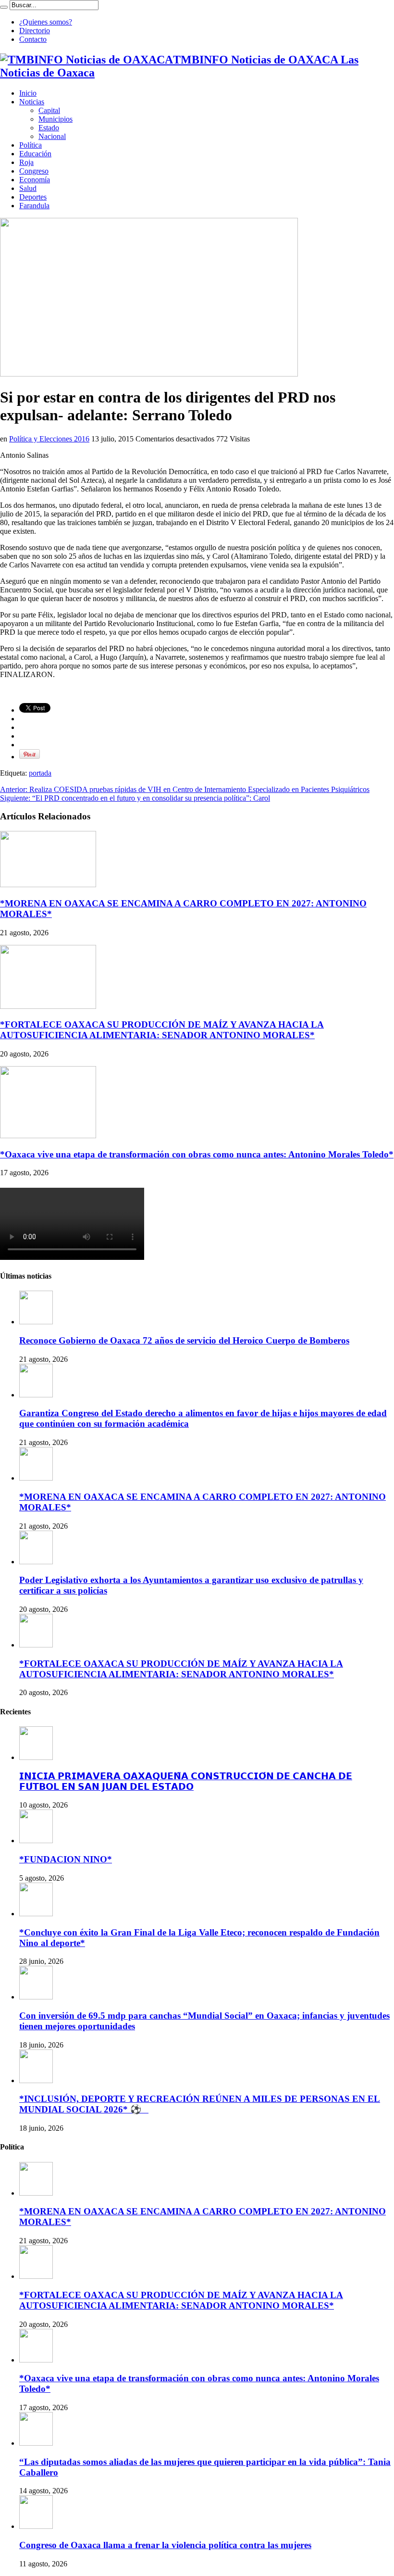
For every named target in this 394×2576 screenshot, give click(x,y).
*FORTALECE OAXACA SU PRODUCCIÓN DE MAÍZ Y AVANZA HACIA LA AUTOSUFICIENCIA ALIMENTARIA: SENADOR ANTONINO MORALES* (162, 1030)
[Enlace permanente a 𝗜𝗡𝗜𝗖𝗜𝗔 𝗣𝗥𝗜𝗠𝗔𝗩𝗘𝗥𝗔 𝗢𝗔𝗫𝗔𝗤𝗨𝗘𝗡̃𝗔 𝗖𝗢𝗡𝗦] (36, 1757)
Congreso (34, 171)
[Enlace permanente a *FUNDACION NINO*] (36, 1841)
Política (31, 145)
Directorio (35, 31)
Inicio (28, 93)
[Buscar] (4, 7)
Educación (35, 154)
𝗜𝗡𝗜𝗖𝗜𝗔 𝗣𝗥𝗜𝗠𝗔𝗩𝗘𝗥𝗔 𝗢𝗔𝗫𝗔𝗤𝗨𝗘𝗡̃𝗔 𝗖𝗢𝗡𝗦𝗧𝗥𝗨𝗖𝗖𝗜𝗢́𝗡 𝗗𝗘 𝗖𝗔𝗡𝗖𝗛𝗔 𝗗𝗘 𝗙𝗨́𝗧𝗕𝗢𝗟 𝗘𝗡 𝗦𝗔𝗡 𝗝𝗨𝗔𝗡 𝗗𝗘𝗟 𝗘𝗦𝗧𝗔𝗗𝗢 (186, 1781)
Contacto (33, 39)
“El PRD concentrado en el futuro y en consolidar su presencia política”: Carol (135, 798)
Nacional (52, 136)
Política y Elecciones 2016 (49, 439)
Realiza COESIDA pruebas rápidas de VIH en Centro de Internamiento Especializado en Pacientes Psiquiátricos (185, 789)
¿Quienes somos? (46, 22)
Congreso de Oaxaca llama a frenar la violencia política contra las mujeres (165, 2545)
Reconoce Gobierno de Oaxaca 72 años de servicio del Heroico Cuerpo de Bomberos (184, 1340)
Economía (35, 180)
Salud (28, 188)
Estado (49, 128)
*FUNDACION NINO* (66, 1859)
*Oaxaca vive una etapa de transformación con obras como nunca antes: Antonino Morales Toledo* (197, 1154)
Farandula (34, 206)
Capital (49, 110)
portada (40, 773)
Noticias (32, 102)
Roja (26, 162)
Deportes (33, 197)
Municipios (55, 119)
